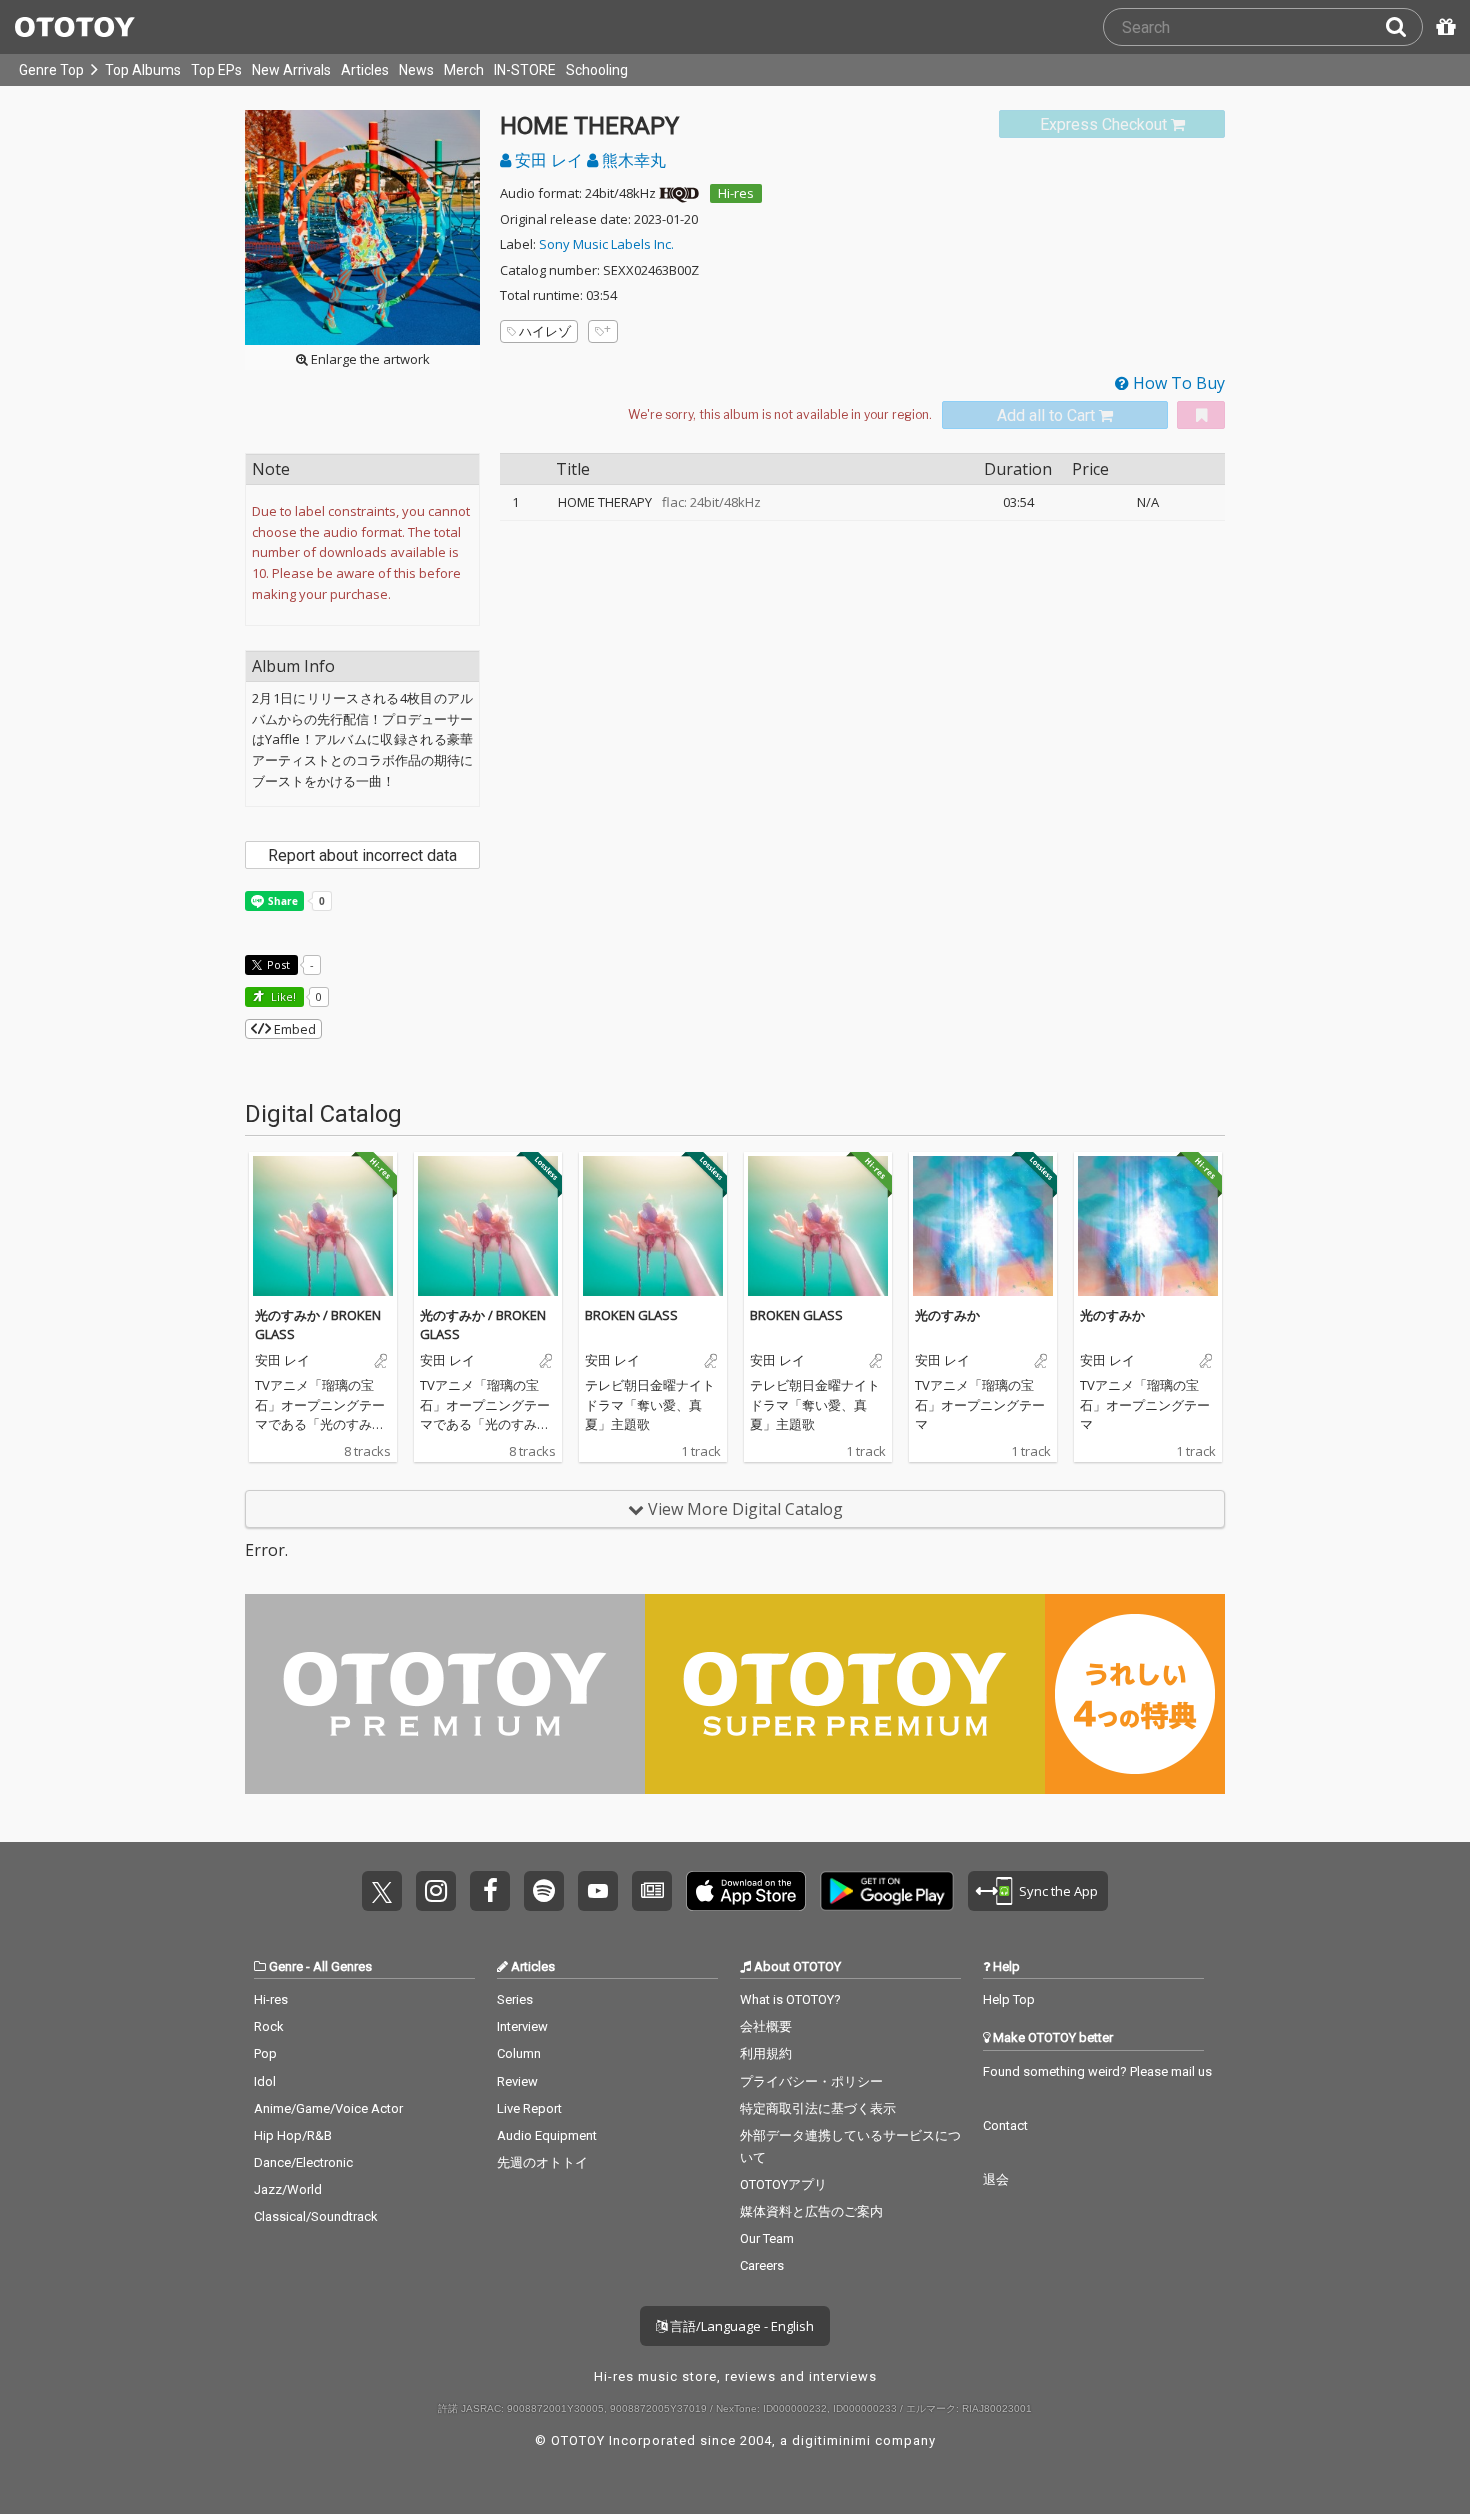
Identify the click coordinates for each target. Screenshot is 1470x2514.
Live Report (529, 2108)
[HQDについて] (679, 193)
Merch (464, 70)
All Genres (342, 1966)
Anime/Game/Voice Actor (328, 2108)
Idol (265, 2081)
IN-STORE (525, 70)
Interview (522, 2026)
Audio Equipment (547, 2135)
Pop (265, 2053)
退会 (996, 2179)
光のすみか (947, 1315)
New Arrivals (291, 70)
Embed (293, 1029)
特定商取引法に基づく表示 (818, 2108)
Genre (286, 1966)
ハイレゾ (545, 331)
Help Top (1009, 1999)
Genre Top (51, 70)
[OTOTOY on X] (382, 1891)
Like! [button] (282, 996)
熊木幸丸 (632, 160)
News (416, 70)
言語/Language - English (740, 2326)
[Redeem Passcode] (1443, 27)
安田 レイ (549, 160)
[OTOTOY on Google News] (652, 1891)
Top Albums (143, 70)
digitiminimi (831, 2440)
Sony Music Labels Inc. (606, 244)
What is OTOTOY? (790, 1999)
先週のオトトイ (542, 2162)
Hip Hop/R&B (293, 2135)
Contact (1005, 2125)
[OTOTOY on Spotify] (544, 1891)
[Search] (1404, 27)
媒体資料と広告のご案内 (811, 2211)
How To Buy (1177, 383)
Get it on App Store (746, 1891)
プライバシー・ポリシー (811, 2081)
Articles (365, 70)
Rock (269, 2026)
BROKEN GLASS (631, 1315)
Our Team (767, 2238)
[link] (1112, 124)
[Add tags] (603, 331)
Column (519, 2053)
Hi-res (736, 193)
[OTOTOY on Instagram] (436, 1891)
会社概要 (766, 2026)
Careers (762, 2265)
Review (517, 2081)
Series (515, 1999)
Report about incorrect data (362, 855)
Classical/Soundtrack (316, 2216)
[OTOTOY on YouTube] (598, 1891)
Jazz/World (288, 2189)
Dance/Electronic (303, 2162)
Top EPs (216, 70)
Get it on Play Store (887, 1891)
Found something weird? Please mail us (1097, 2071)
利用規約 (766, 2053)
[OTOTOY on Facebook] (490, 1891)
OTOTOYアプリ (783, 2184)
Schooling (597, 70)
